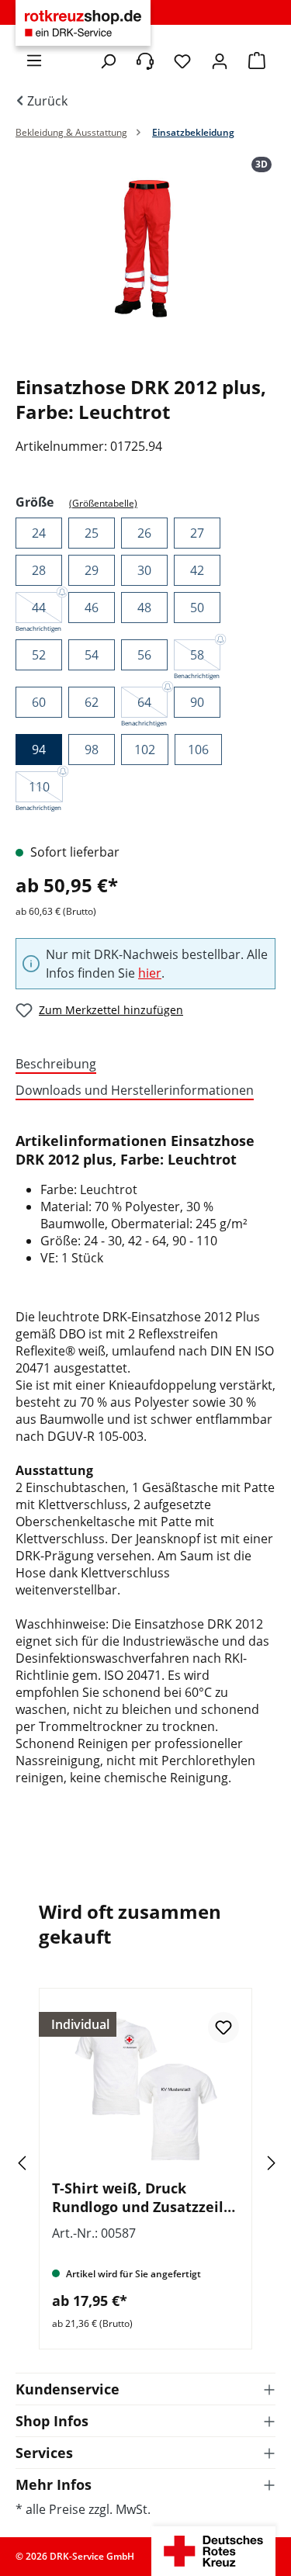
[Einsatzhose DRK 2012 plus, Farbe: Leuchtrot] (145, 244)
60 (39, 702)
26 (144, 533)
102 (145, 750)
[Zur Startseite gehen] (83, 23)
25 (92, 533)
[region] (145, 260)
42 (197, 570)
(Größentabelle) (103, 503)
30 (144, 570)
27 (197, 533)
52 (39, 655)
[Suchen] (108, 61)
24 (39, 533)
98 (92, 750)
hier (150, 973)
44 (39, 608)
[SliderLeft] (43, 2163)
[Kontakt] (145, 61)
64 (144, 702)
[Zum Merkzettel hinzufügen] (223, 2027)
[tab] (142, 1065)
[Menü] (34, 61)
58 (197, 655)
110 (39, 787)
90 (197, 702)
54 (92, 655)
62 (92, 702)
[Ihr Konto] (220, 61)
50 (197, 608)
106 (198, 750)
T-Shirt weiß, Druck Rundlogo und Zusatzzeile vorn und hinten (142, 2197)
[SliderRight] (248, 2163)
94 (39, 750)
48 (144, 608)
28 (39, 570)
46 (92, 608)
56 (144, 655)
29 (92, 570)
